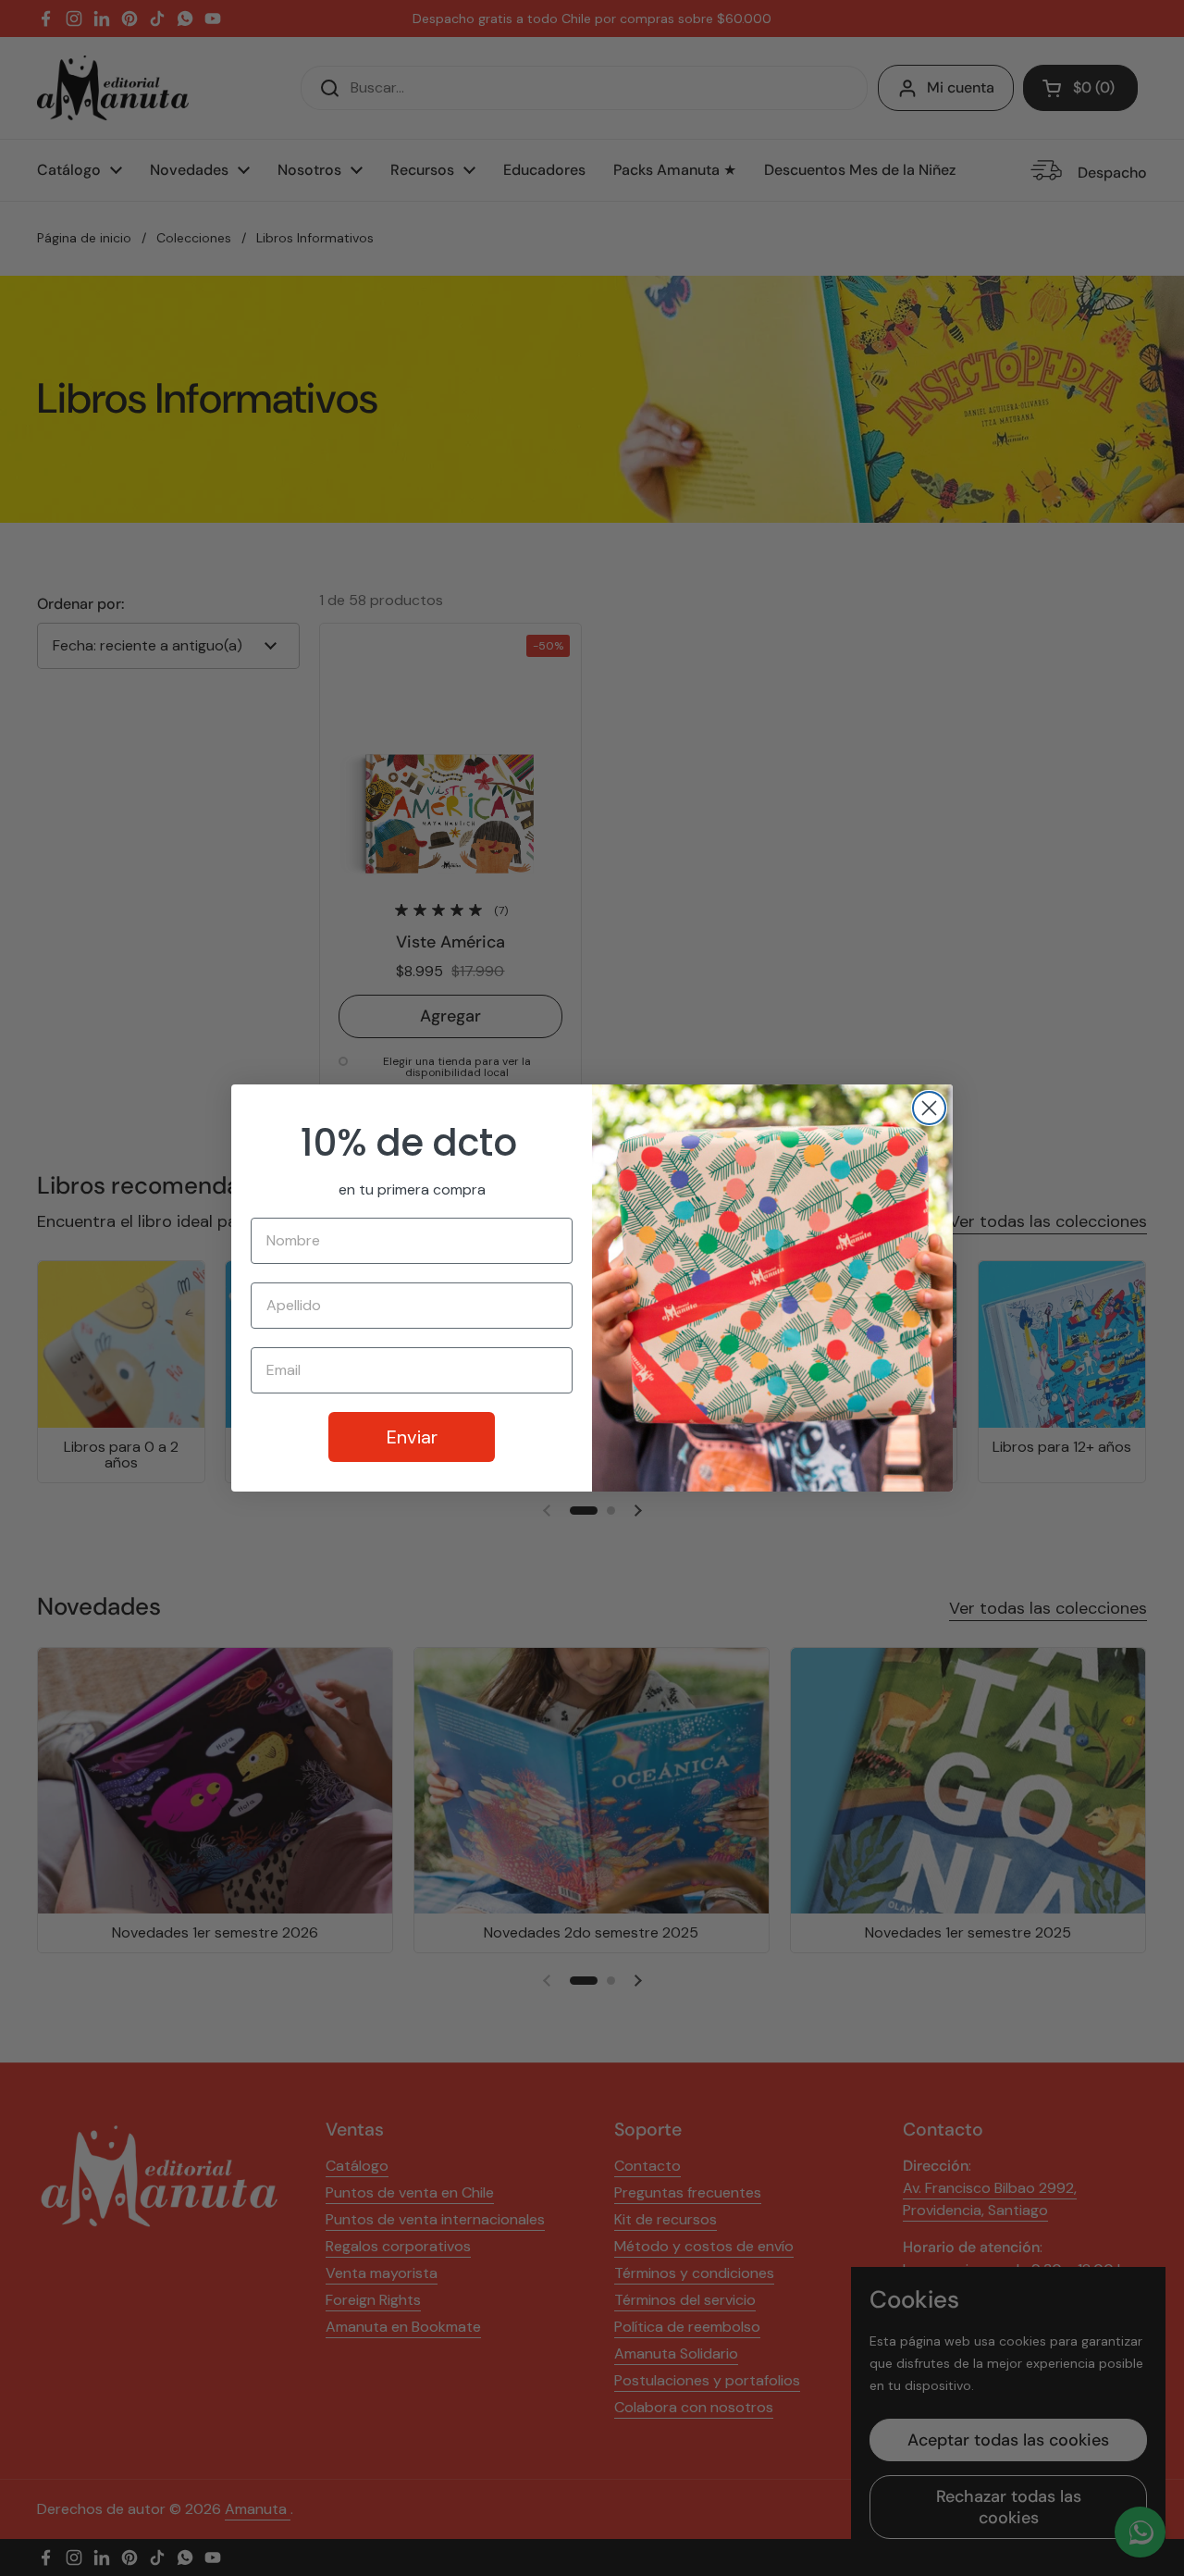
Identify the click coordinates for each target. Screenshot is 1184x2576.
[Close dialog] (929, 1108)
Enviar (412, 1437)
